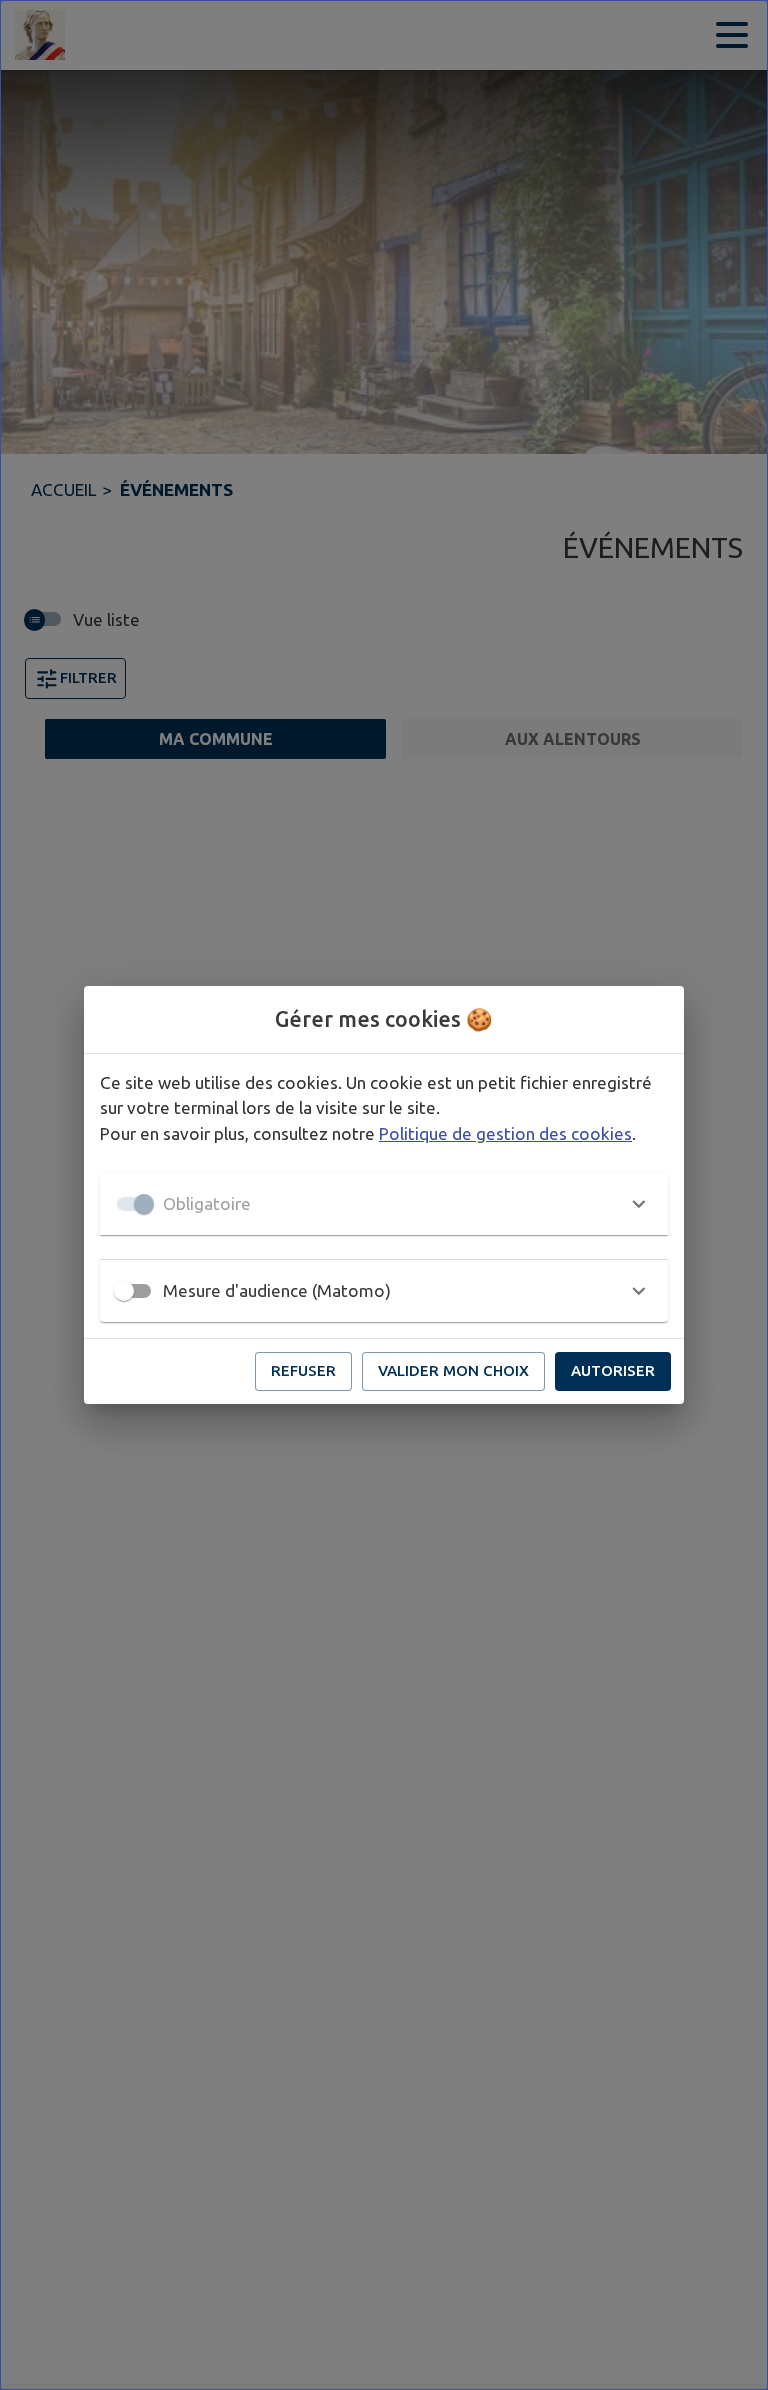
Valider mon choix (453, 1370)
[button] (384, 1204)
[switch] (124, 1291)
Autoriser (613, 1370)
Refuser (303, 1370)
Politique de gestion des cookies (505, 1133)
